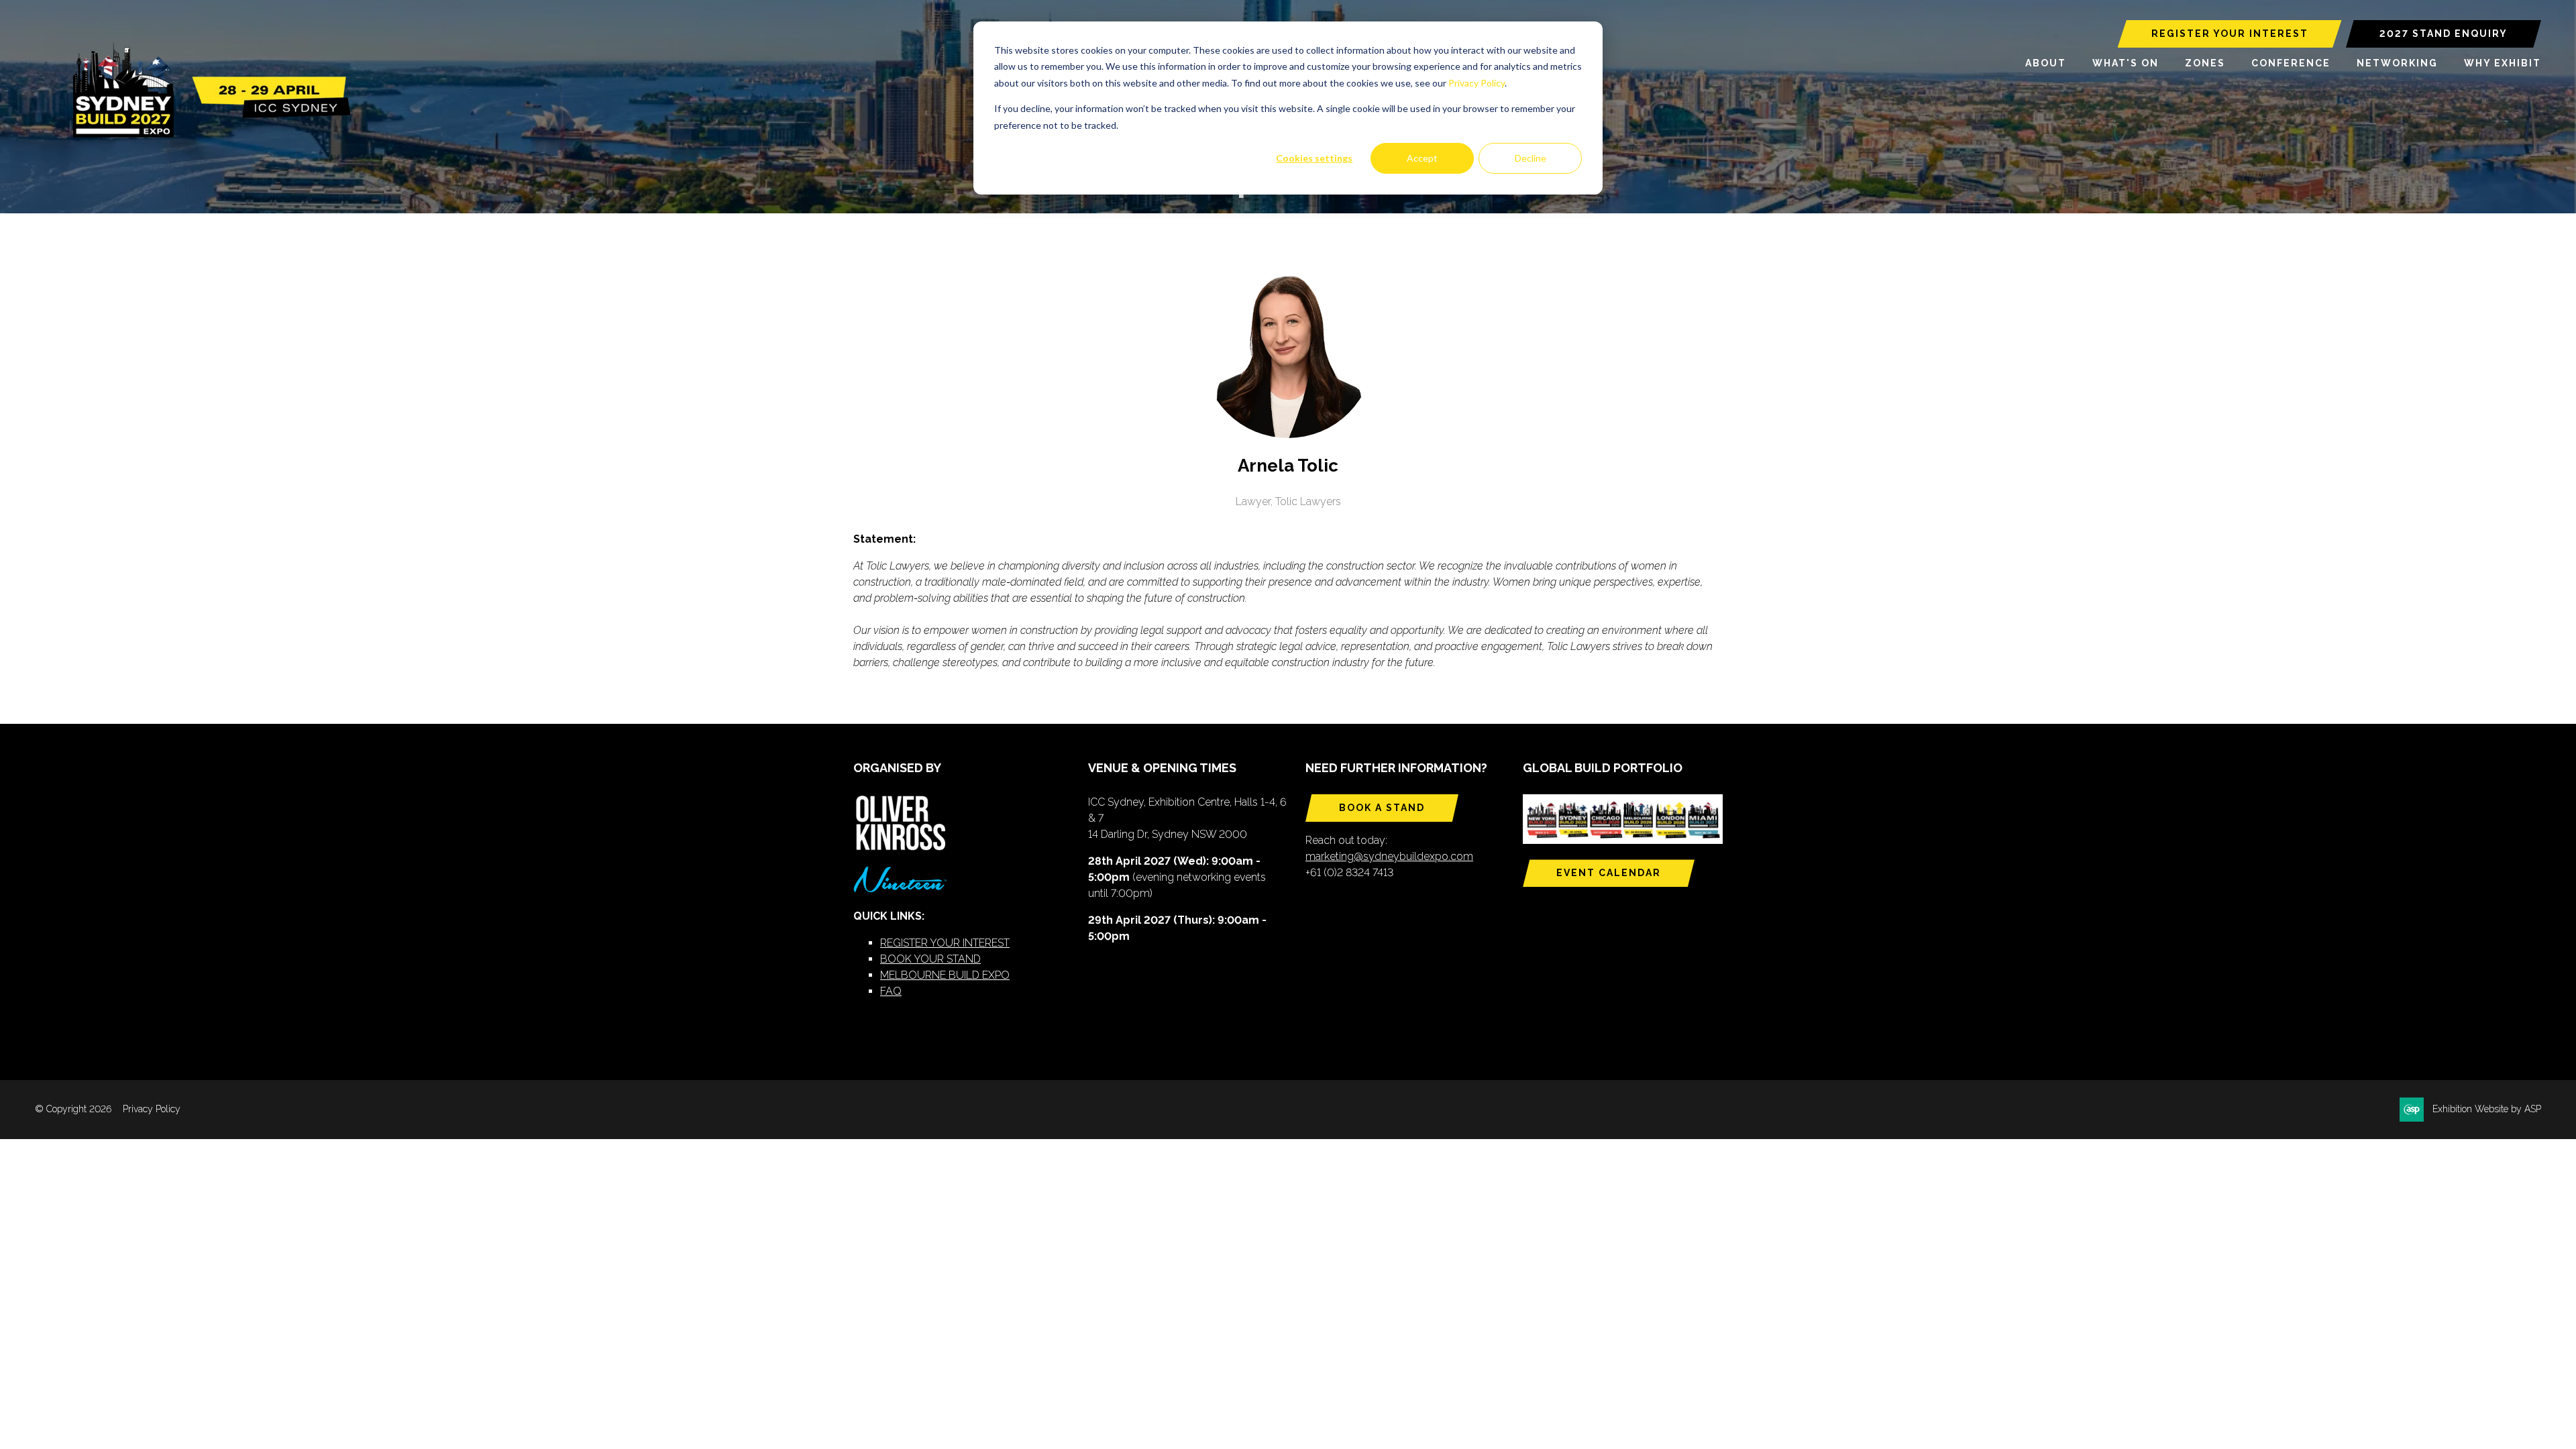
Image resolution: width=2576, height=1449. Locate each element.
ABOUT (2046, 63)
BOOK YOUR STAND (930, 959)
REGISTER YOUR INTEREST (2230, 34)
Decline (1531, 158)
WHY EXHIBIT (2503, 63)
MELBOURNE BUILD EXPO (945, 975)
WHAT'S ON (2126, 63)
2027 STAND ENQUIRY (2444, 34)
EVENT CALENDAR (1609, 873)
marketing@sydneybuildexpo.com (1389, 856)
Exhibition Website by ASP (2487, 1109)
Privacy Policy (1477, 83)
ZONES (2205, 63)
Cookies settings (1314, 158)
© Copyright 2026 (73, 1109)
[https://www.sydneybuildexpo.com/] (206, 135)
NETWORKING (2397, 63)
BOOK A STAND (1382, 808)
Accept (1422, 158)
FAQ (891, 991)
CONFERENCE (2291, 63)
